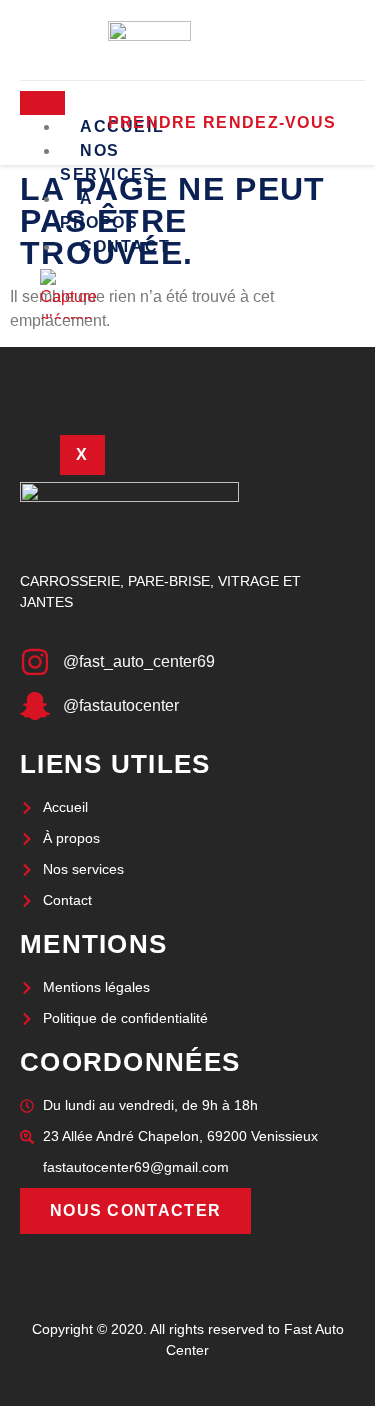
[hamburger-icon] (42, 103)
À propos (99, 210)
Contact (125, 246)
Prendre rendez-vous (222, 122)
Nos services (108, 162)
